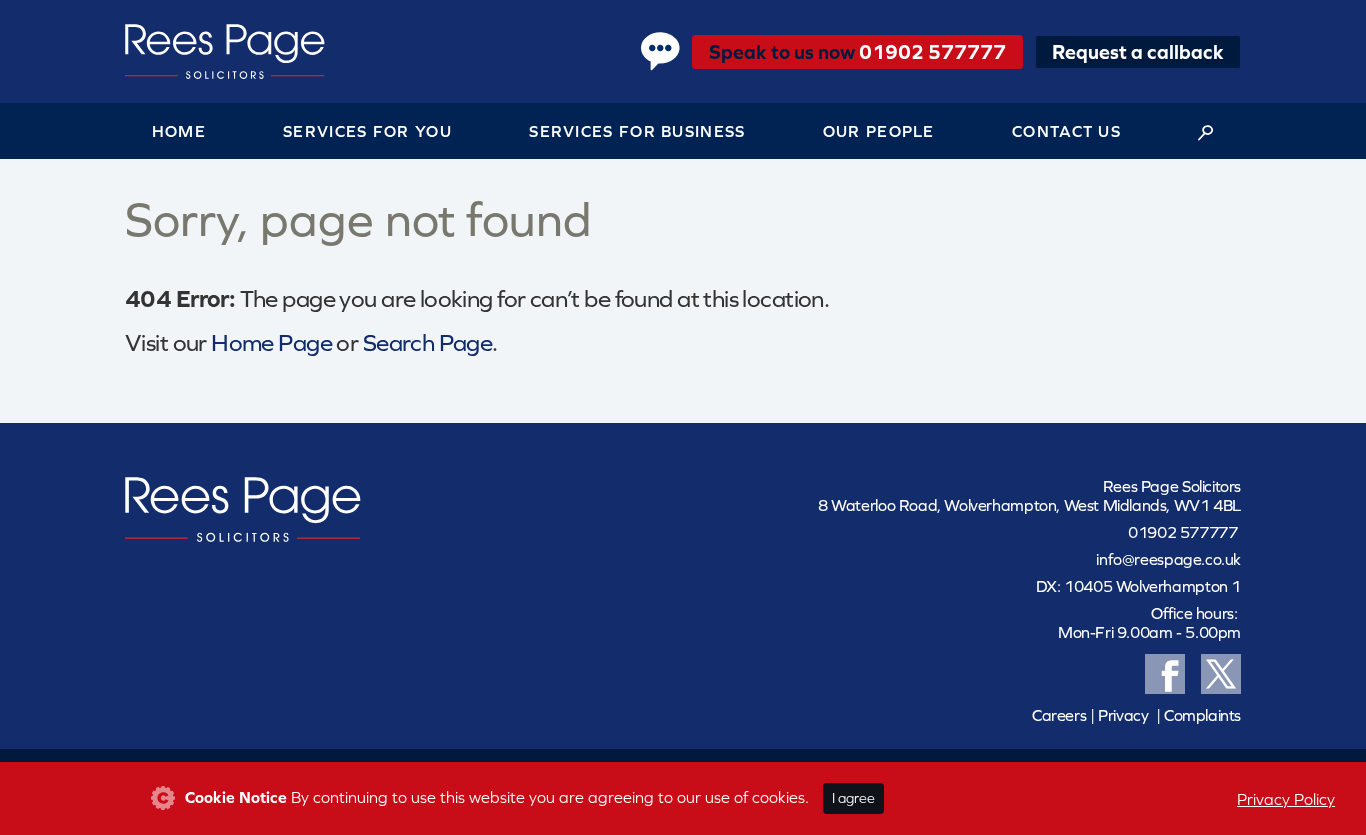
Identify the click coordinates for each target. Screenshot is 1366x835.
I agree (853, 798)
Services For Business (637, 131)
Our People (879, 131)
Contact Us (1066, 131)
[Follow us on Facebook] (1165, 671)
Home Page (271, 342)
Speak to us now (857, 51)
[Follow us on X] (1221, 671)
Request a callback (1138, 51)
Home (179, 131)
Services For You (367, 131)
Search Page (428, 342)
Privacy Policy (1286, 799)
